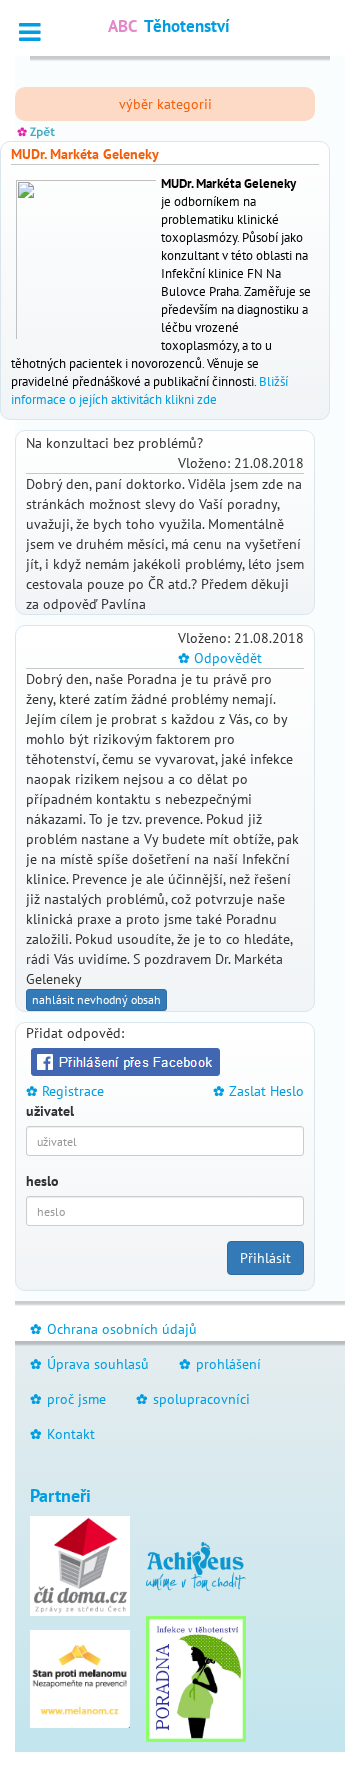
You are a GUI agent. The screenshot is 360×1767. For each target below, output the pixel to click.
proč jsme (68, 1399)
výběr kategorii (165, 104)
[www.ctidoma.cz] (80, 1565)
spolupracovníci (193, 1399)
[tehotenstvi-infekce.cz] (196, 1678)
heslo (42, 1181)
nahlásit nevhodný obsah (96, 999)
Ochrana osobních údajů (113, 1329)
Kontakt (62, 1434)
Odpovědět (220, 658)
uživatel (50, 1111)
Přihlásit (265, 1258)
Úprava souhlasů (89, 1364)
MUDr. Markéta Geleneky (85, 154)
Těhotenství (169, 26)
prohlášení (220, 1364)
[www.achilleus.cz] (196, 1565)
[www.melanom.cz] (80, 1678)
